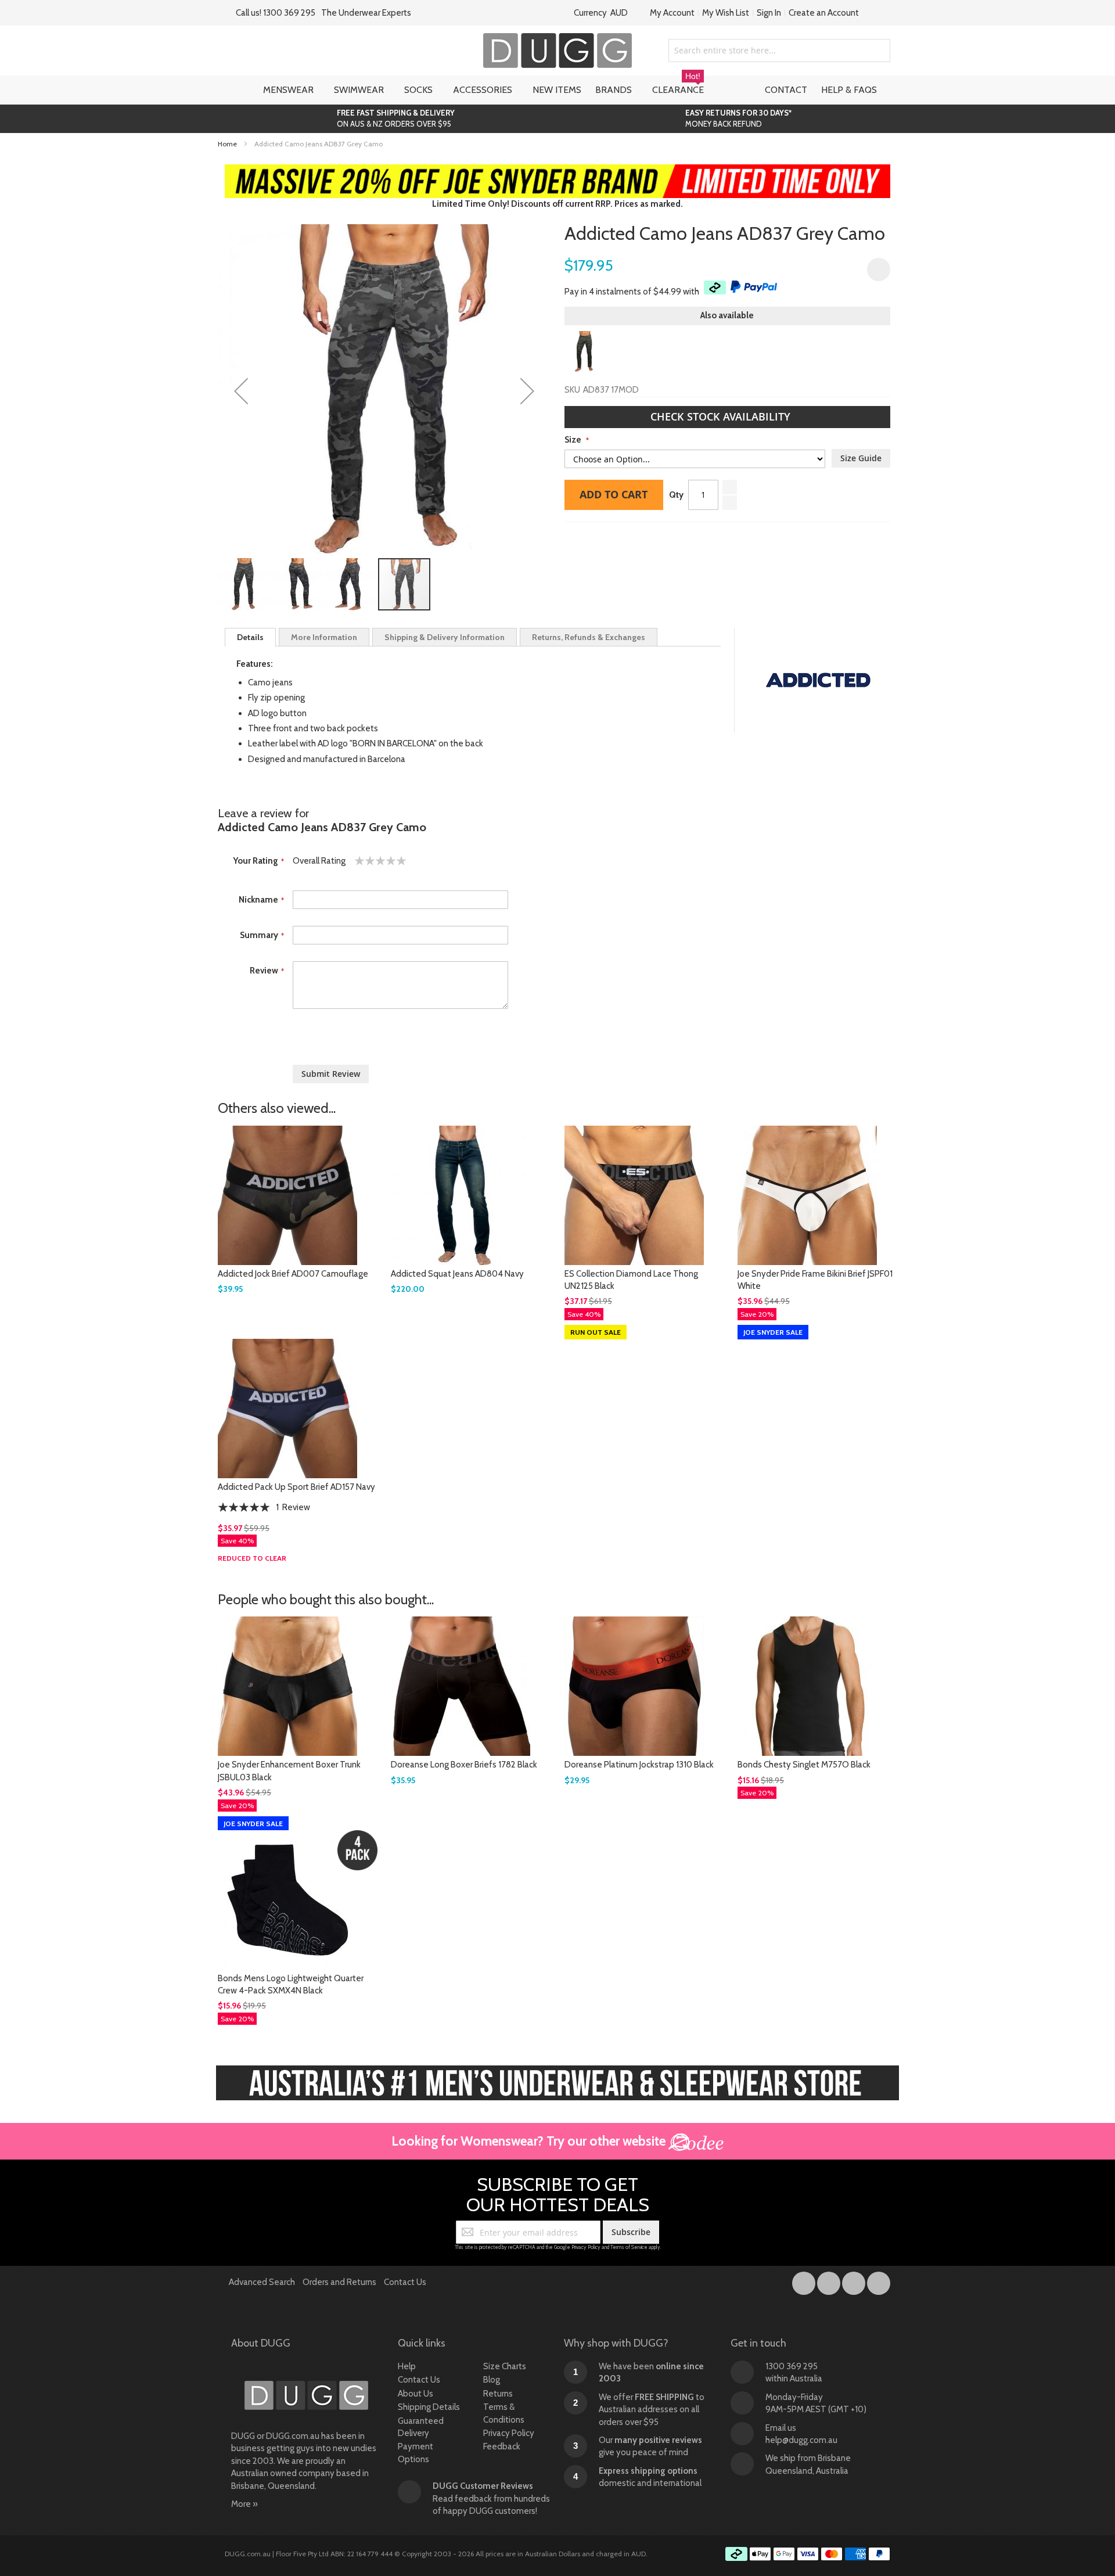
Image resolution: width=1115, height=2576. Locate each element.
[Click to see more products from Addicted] (818, 680)
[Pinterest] (879, 2281)
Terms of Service (629, 2247)
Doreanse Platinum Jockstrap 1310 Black (639, 1765)
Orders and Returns (339, 2282)
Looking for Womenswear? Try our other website (530, 2141)
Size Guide (861, 458)
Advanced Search (262, 2282)
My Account (672, 13)
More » (244, 2504)
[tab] (250, 637)
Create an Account (824, 13)
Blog (492, 2380)
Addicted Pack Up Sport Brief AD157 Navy (296, 1487)
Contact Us (405, 2282)
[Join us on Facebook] (805, 2281)
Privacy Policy (586, 2247)
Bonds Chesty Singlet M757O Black (804, 1765)
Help (407, 2366)
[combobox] (779, 51)
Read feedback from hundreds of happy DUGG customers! (491, 2498)
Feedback (502, 2446)
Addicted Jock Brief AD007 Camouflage (293, 1274)
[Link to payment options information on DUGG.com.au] (808, 2556)
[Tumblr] (855, 2281)
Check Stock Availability (722, 416)
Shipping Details (429, 2407)
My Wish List (726, 13)
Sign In (769, 13)
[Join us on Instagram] (830, 2281)
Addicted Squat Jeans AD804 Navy (457, 1274)
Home (227, 144)
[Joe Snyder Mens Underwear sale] (558, 170)
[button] (241, 391)
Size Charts (505, 2366)
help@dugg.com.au (801, 2440)
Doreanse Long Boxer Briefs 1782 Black (464, 1765)
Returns (498, 2394)
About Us (416, 2394)
